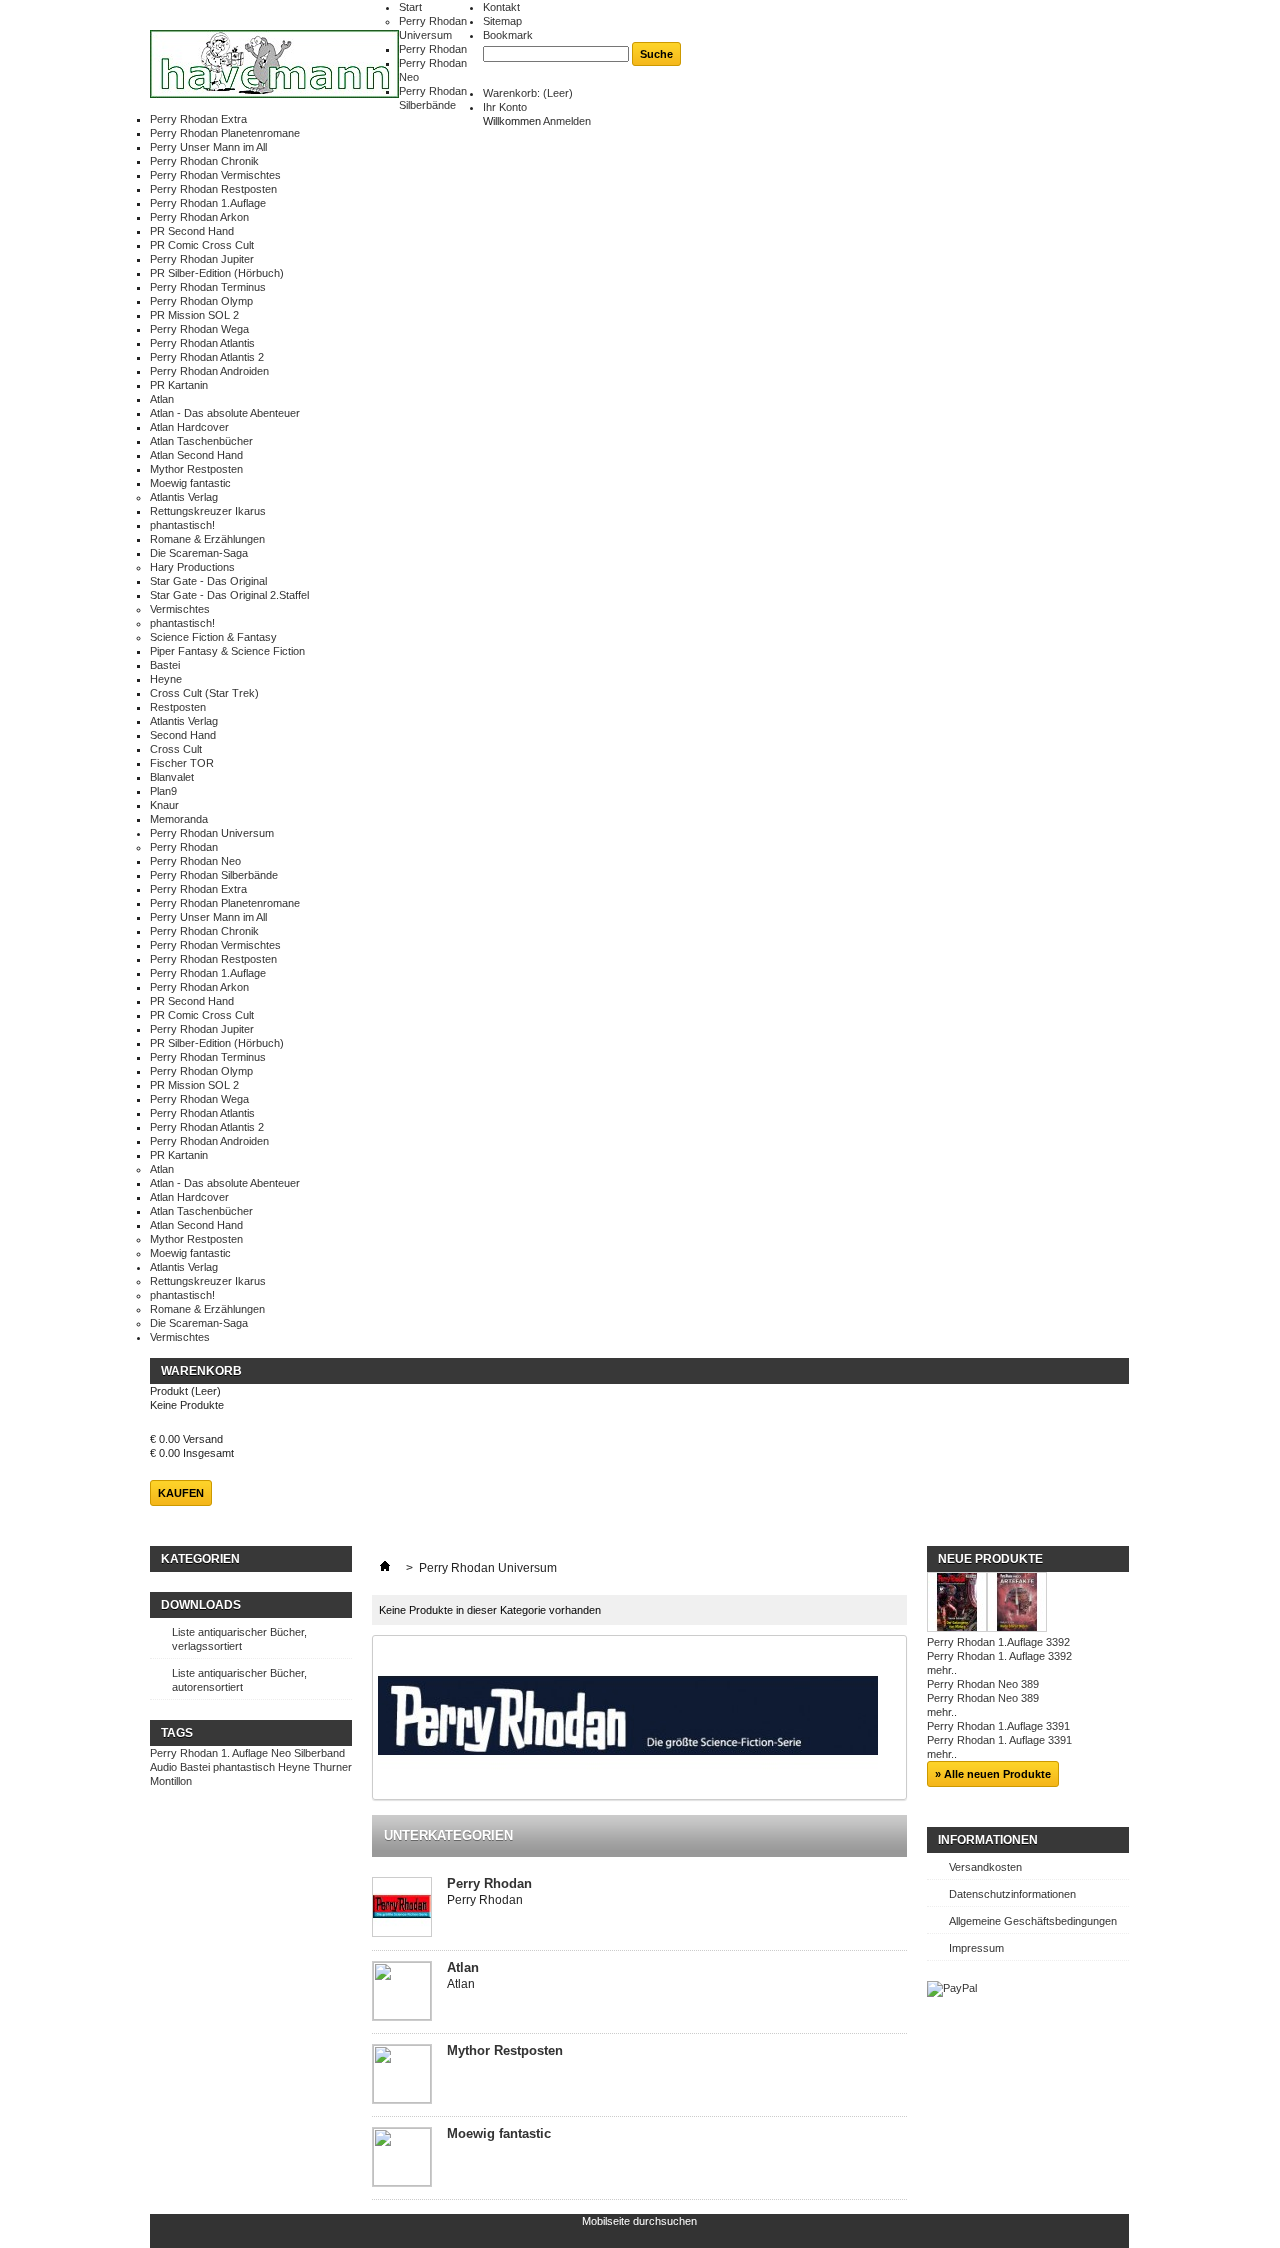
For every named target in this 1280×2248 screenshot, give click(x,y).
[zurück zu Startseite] (385, 1568)
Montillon (171, 1781)
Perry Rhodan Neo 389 (983, 1684)
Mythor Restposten (196, 469)
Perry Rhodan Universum (212, 833)
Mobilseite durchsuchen (639, 2221)
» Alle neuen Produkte (993, 1774)
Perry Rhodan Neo (195, 861)
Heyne (166, 679)
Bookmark (508, 35)
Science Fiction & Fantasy (213, 637)
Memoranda (179, 819)
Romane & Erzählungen (207, 539)
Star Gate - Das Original (208, 581)
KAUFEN (181, 1493)
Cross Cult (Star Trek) (204, 693)
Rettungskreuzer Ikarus (208, 511)
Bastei (165, 665)
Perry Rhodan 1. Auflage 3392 (999, 1656)
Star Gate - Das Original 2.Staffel (229, 595)
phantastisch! (182, 525)
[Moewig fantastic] (402, 2158)
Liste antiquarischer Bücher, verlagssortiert (239, 1639)
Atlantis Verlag (184, 497)
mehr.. (942, 1670)
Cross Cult (176, 749)
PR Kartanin (179, 385)
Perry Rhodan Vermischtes (215, 175)
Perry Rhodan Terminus (208, 287)
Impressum (976, 1948)
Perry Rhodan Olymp (201, 301)
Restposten (178, 707)
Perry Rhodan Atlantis (202, 343)
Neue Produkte (990, 1559)
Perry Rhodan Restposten (213, 189)
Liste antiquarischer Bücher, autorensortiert (239, 1680)
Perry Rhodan (433, 49)
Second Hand (183, 735)
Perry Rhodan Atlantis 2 (207, 357)
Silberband (319, 1753)
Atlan (162, 399)
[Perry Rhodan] (402, 1908)
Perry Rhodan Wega (199, 329)
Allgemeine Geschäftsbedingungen (1033, 1921)
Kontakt (501, 7)
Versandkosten (985, 1867)
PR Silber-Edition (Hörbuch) (217, 273)
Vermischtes (180, 609)
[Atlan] (402, 1992)
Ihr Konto (505, 107)
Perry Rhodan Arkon (199, 217)
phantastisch (244, 1767)
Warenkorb (201, 1371)
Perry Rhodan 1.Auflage (208, 203)
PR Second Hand (192, 231)
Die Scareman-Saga (199, 553)
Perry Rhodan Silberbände (214, 875)
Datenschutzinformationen (1012, 1894)
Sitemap (502, 21)
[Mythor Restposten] (402, 2075)
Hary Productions (192, 567)
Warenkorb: (528, 93)
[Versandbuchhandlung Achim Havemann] (274, 65)
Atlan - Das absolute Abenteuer (225, 413)
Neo (281, 1753)
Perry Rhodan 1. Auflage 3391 (999, 1740)
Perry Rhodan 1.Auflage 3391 (998, 1726)
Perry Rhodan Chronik (204, 161)
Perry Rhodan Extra (198, 119)
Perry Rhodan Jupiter (202, 259)
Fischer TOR (182, 763)
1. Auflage (244, 1753)
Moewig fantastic (190, 483)
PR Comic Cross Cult (202, 245)
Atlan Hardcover (189, 427)
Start (410, 7)
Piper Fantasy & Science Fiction (227, 651)
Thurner (332, 1767)
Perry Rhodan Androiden (209, 371)
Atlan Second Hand (196, 455)
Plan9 (163, 791)
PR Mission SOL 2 (194, 315)
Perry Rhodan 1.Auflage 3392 (998, 1642)
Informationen (988, 1840)
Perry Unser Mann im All (208, 147)
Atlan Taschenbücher (201, 441)
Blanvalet (172, 777)
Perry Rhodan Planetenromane (225, 133)
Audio (163, 1767)
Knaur (164, 805)
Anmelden (567, 121)
